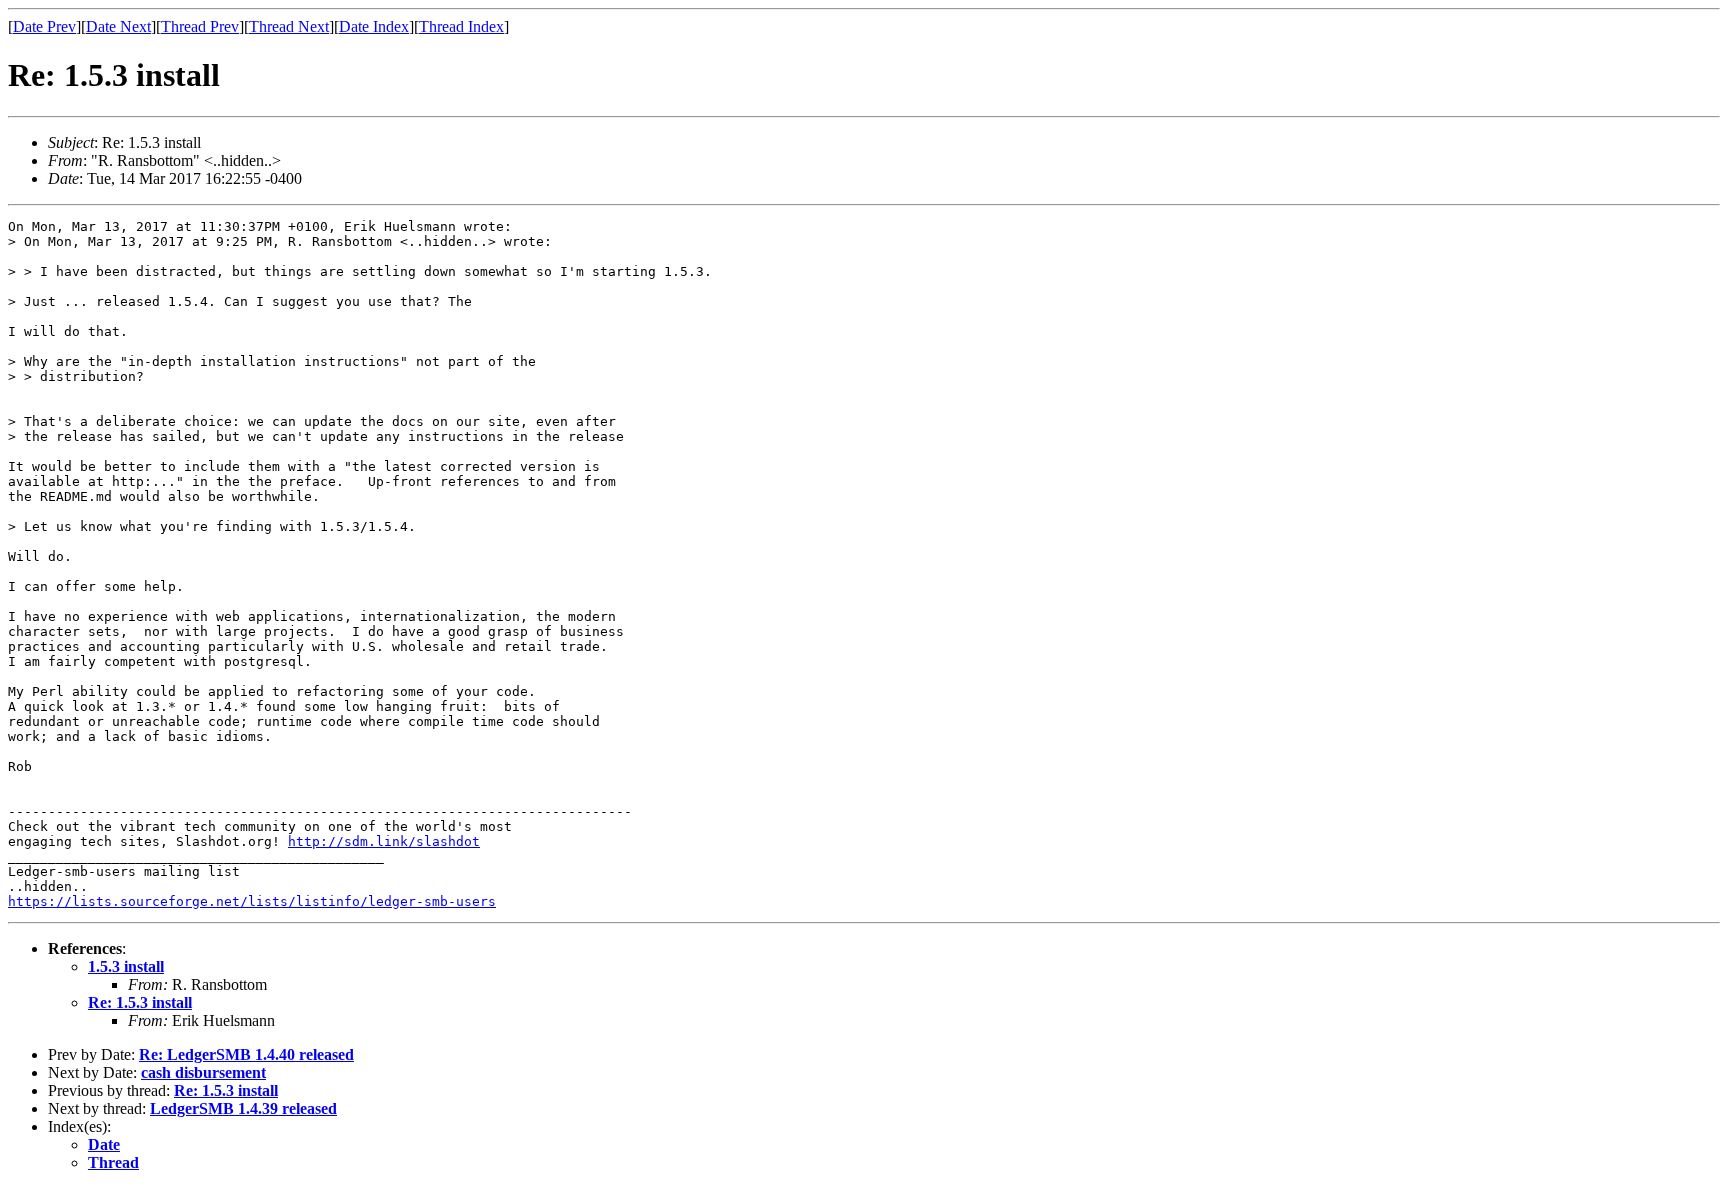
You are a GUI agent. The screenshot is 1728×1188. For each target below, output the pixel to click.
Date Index (374, 26)
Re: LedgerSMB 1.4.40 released (246, 1054)
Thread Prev (200, 26)
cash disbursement (203, 1072)
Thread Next (289, 26)
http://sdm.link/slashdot (384, 841)
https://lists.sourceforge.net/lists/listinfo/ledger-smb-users (252, 901)
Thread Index (461, 26)
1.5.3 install (126, 966)
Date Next (118, 26)
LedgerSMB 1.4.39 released (243, 1108)
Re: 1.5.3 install (140, 1002)
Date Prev (44, 26)
